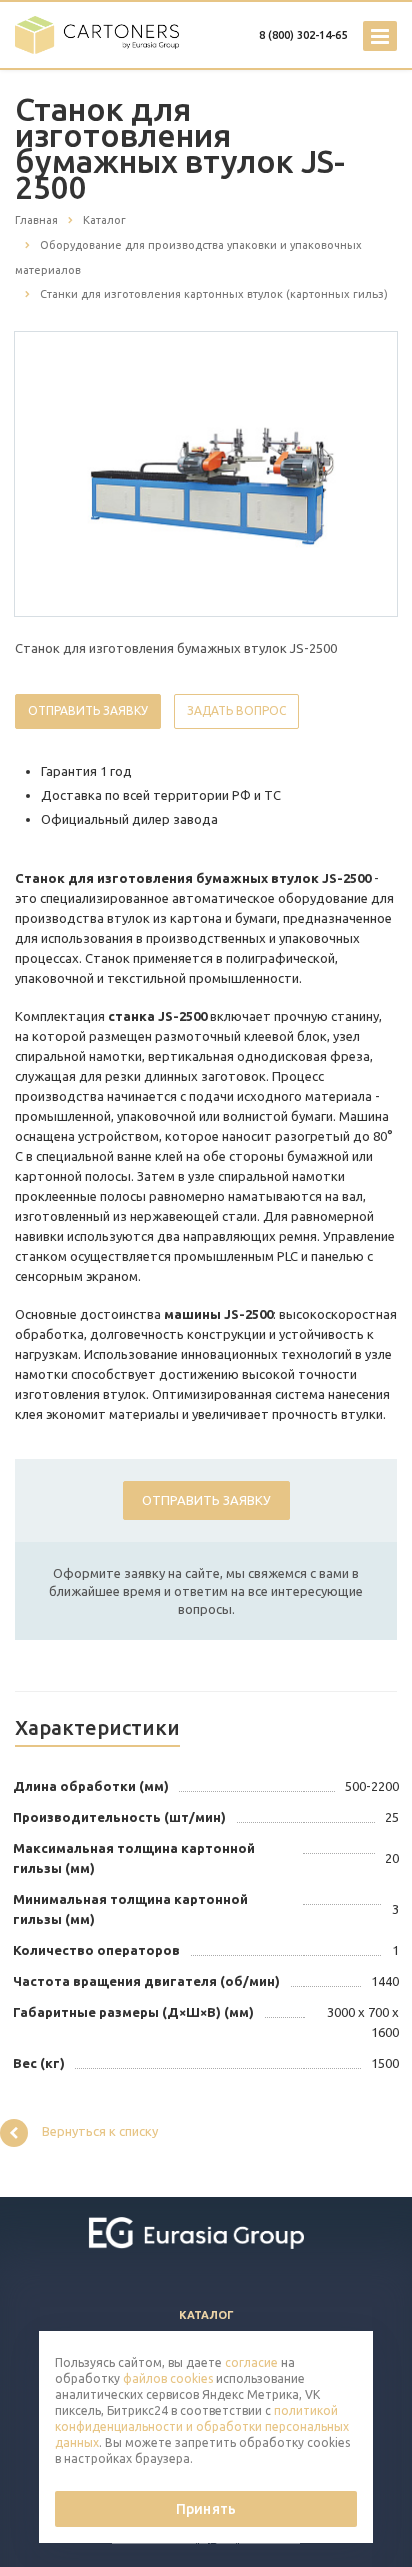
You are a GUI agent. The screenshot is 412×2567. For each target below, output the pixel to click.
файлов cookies (168, 2378)
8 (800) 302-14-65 (303, 35)
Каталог (206, 2315)
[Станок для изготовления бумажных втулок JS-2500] (206, 473)
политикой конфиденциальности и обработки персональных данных (202, 2426)
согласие (251, 2362)
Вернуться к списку (100, 2131)
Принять (206, 2509)
